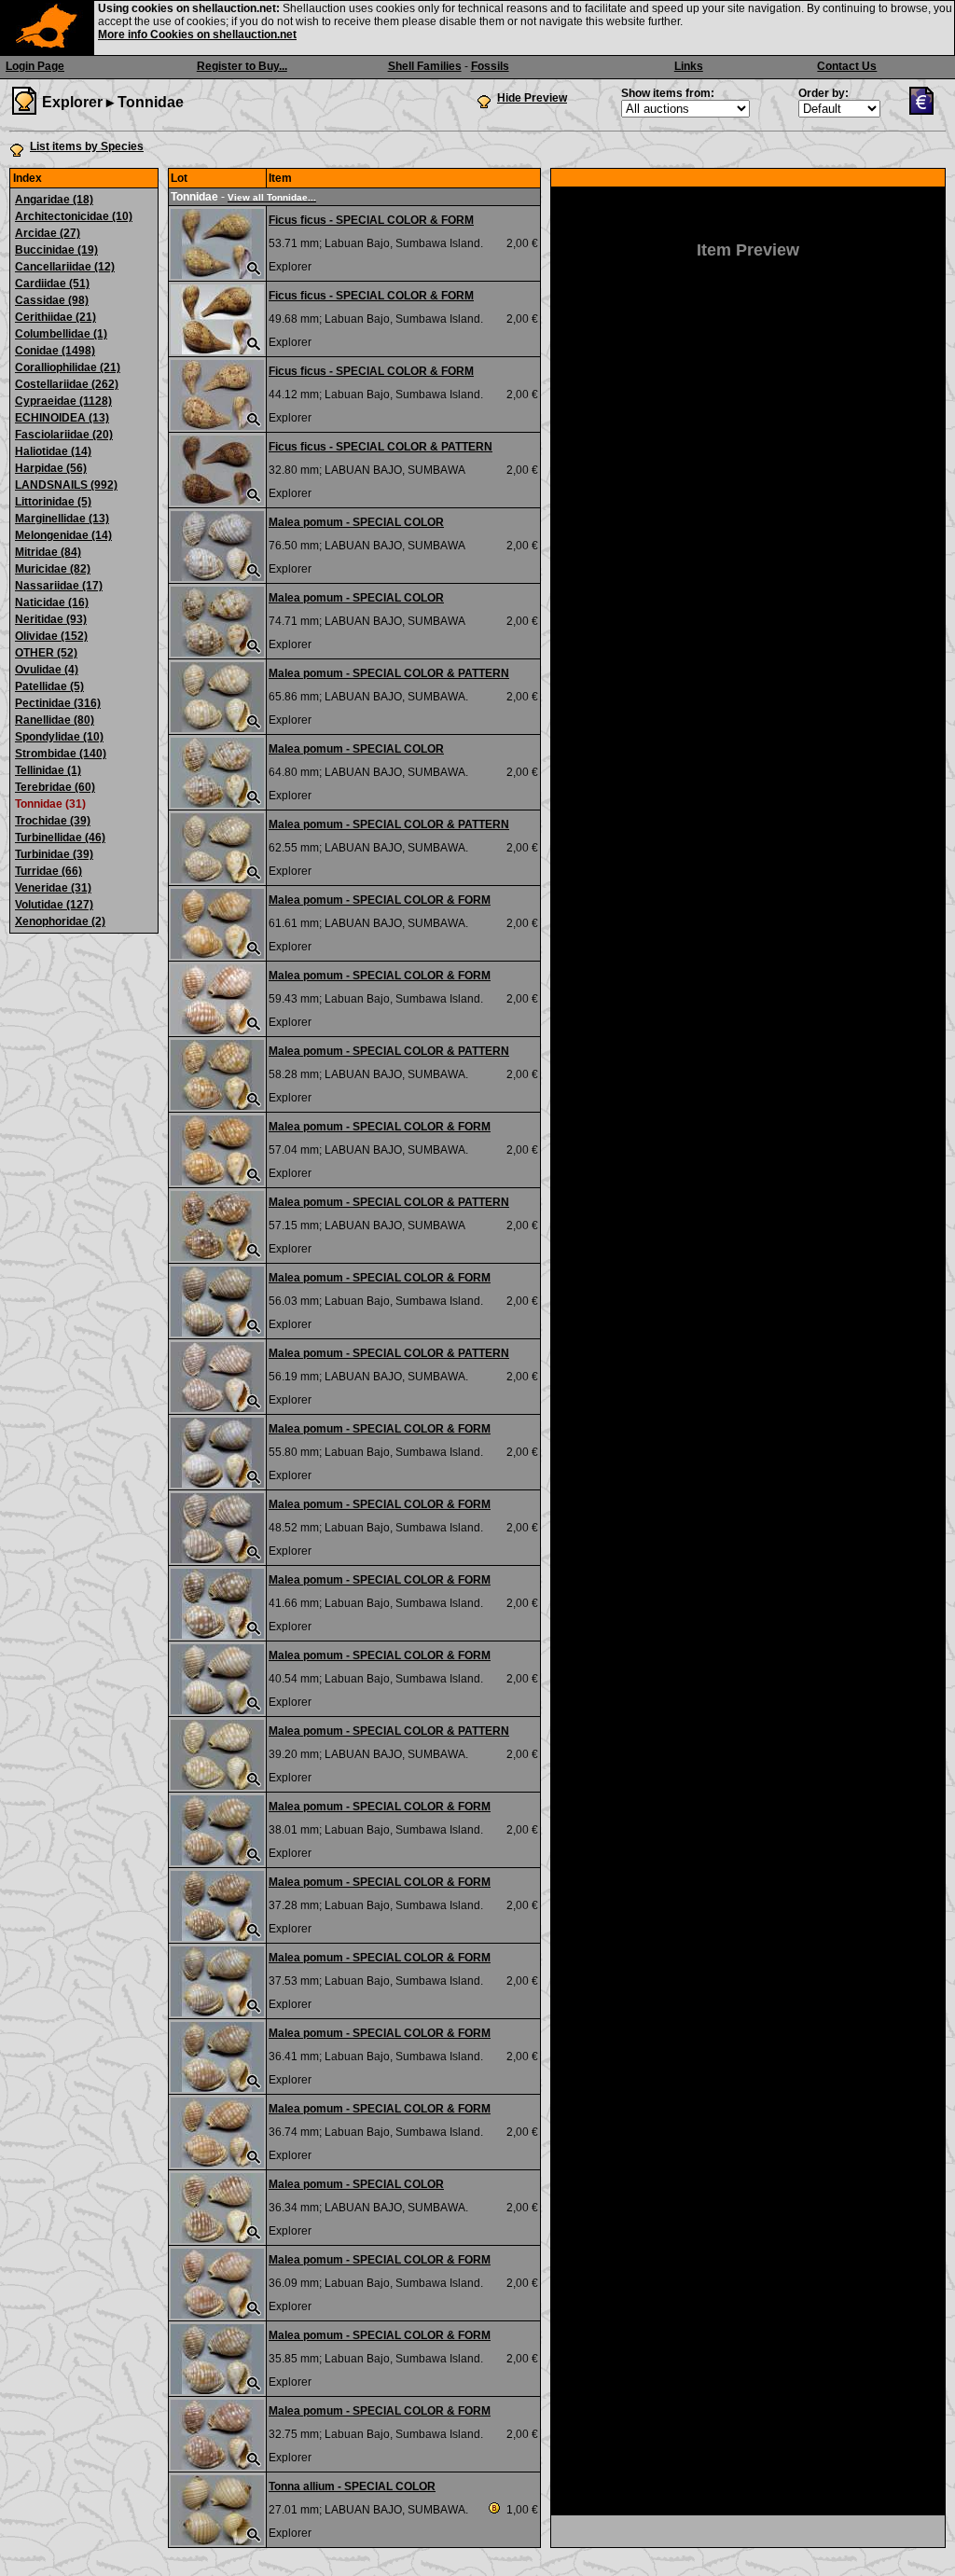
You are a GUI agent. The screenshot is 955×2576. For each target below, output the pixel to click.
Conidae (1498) (55, 351)
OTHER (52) (46, 653)
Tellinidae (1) (48, 770)
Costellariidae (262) (67, 384)
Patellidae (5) (49, 686)
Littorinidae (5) (53, 502)
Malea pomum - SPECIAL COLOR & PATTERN (389, 673)
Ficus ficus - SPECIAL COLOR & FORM (371, 220)
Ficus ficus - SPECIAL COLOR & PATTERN (381, 447)
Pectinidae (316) (58, 703)
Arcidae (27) (48, 233)
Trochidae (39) (53, 821)
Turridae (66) (48, 871)
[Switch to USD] (926, 111)
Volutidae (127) (54, 905)
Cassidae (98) (52, 300)
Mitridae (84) (48, 552)
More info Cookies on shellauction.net (197, 35)
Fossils (490, 66)
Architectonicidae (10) (74, 216)
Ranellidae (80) (55, 720)
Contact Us (847, 66)
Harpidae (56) (51, 468)
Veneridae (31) (53, 888)
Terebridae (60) (55, 787)
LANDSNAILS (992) (66, 485)
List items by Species (87, 146)
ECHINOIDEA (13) (62, 418)
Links (689, 66)
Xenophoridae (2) (60, 921)
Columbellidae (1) (61, 334)
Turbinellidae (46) (60, 838)
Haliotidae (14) (53, 451)
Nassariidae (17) (59, 586)
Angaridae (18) (54, 200)
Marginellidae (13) (62, 519)
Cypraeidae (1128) (63, 401)
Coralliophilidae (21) (68, 367)
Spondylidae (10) (59, 737)
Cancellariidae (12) (65, 267)
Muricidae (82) (53, 569)
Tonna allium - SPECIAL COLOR (352, 2486)
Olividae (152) (51, 636)
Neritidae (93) (51, 619)
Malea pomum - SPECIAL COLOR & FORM (380, 900)
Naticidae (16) (52, 602)
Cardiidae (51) (52, 284)
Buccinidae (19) (56, 250)
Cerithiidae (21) (55, 317)
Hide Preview (532, 98)
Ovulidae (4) (47, 670)
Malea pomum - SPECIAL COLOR (356, 522)
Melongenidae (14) (63, 535)
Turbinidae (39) (54, 854)
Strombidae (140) (61, 754)
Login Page (35, 66)
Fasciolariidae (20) (64, 435)
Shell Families (425, 66)
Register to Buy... (242, 66)
